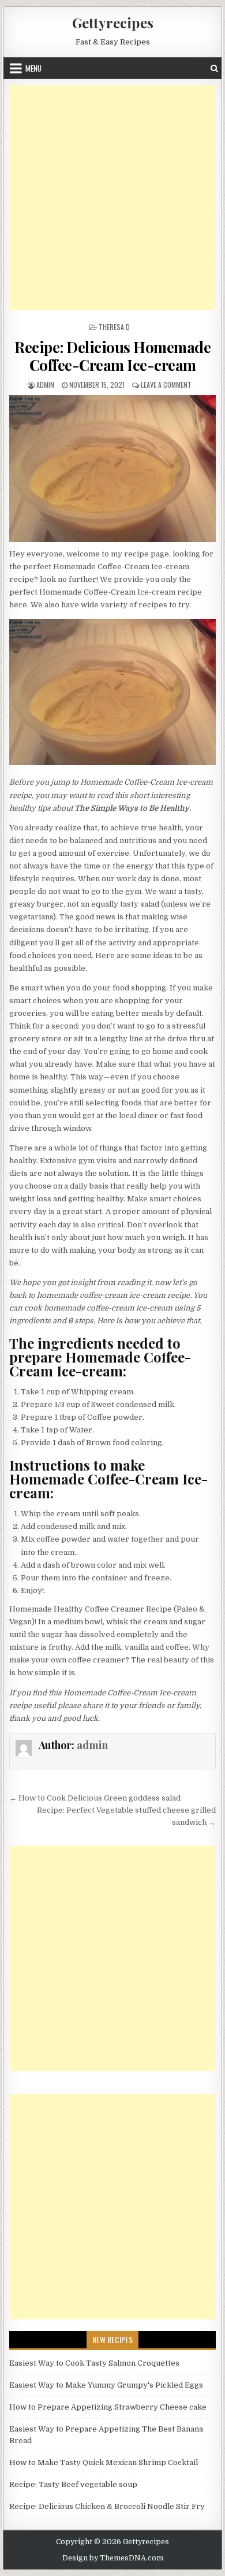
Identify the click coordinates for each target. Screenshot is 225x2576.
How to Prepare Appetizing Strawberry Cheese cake (108, 2407)
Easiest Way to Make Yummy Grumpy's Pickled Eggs (106, 2385)
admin (45, 385)
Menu (33, 68)
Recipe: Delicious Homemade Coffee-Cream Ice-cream (112, 356)
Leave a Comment (166, 385)
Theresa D (114, 327)
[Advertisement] (112, 198)
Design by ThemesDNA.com (113, 2558)
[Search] (214, 68)
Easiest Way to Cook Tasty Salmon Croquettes (94, 2363)
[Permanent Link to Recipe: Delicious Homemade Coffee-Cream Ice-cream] (112, 469)
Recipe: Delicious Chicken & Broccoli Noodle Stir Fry (107, 2506)
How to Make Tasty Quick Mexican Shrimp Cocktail (104, 2462)
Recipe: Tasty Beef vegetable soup (73, 2484)
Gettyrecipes (113, 23)
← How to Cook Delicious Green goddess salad (95, 1798)
